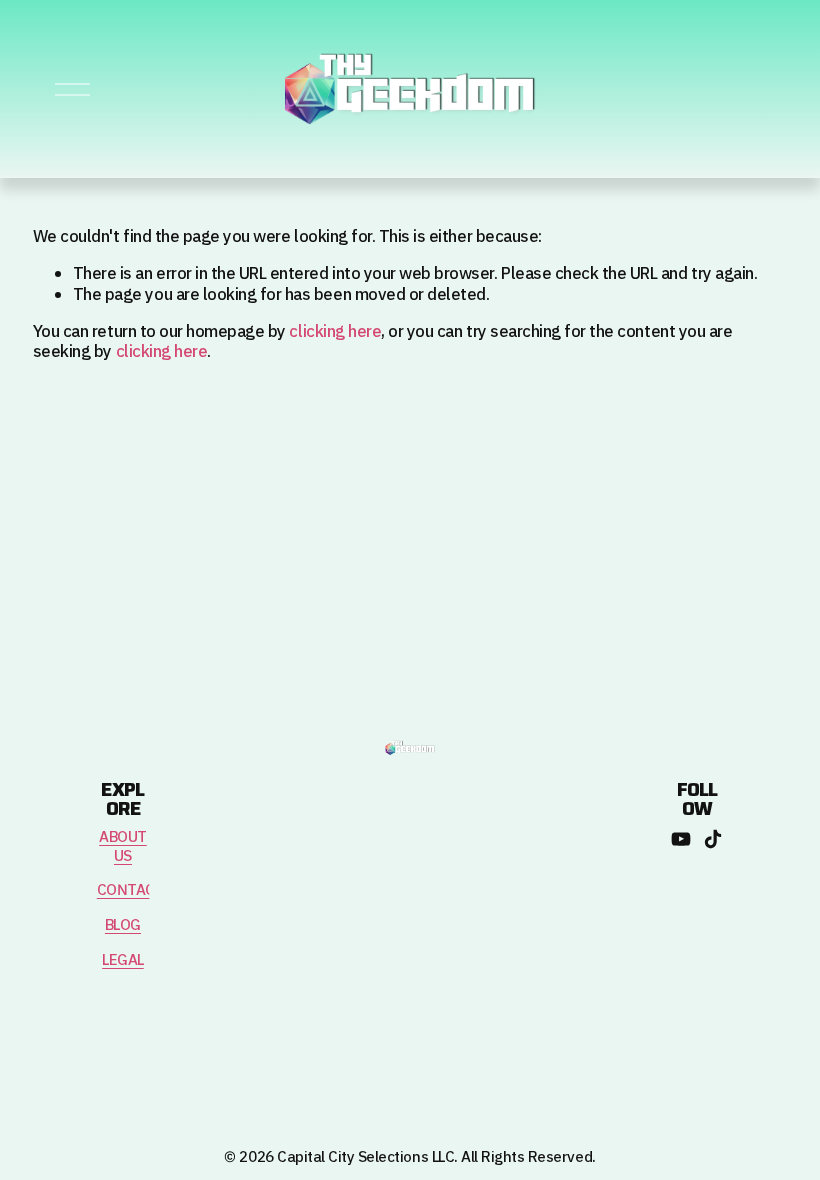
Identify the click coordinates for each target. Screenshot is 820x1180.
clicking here (335, 332)
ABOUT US (123, 847)
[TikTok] (713, 839)
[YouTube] (681, 839)
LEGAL (123, 961)
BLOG (123, 926)
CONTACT (131, 891)
